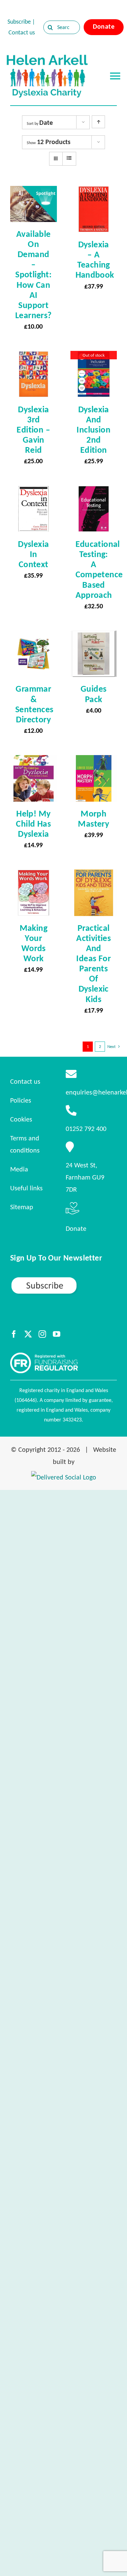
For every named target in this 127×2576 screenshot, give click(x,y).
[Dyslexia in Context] (34, 492)
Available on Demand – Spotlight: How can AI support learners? (34, 274)
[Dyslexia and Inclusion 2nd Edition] (94, 357)
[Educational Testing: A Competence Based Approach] (94, 492)
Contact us (22, 32)
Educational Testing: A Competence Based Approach (99, 569)
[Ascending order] (98, 122)
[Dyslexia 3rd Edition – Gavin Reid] (34, 357)
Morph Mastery (93, 819)
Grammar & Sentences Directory (34, 704)
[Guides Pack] (94, 637)
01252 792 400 (86, 1129)
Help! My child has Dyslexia (33, 824)
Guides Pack (93, 694)
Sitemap (22, 1207)
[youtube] (57, 1334)
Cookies (21, 1119)
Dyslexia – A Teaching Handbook (95, 259)
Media (19, 1169)
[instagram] (42, 1334)
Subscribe (19, 22)
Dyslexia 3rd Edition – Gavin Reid (33, 430)
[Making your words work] (34, 876)
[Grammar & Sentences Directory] (34, 637)
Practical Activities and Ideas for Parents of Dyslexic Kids (93, 963)
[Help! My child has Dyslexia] (34, 761)
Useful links (26, 1188)
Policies (21, 1100)
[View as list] (69, 158)
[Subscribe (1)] (63, 1279)
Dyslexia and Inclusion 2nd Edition (93, 430)
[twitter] (28, 1334)
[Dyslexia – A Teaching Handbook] (94, 192)
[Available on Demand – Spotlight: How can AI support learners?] (34, 192)
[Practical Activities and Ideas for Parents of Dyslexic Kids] (94, 876)
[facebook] (14, 1334)
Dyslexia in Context (33, 554)
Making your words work (34, 943)
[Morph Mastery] (94, 761)
